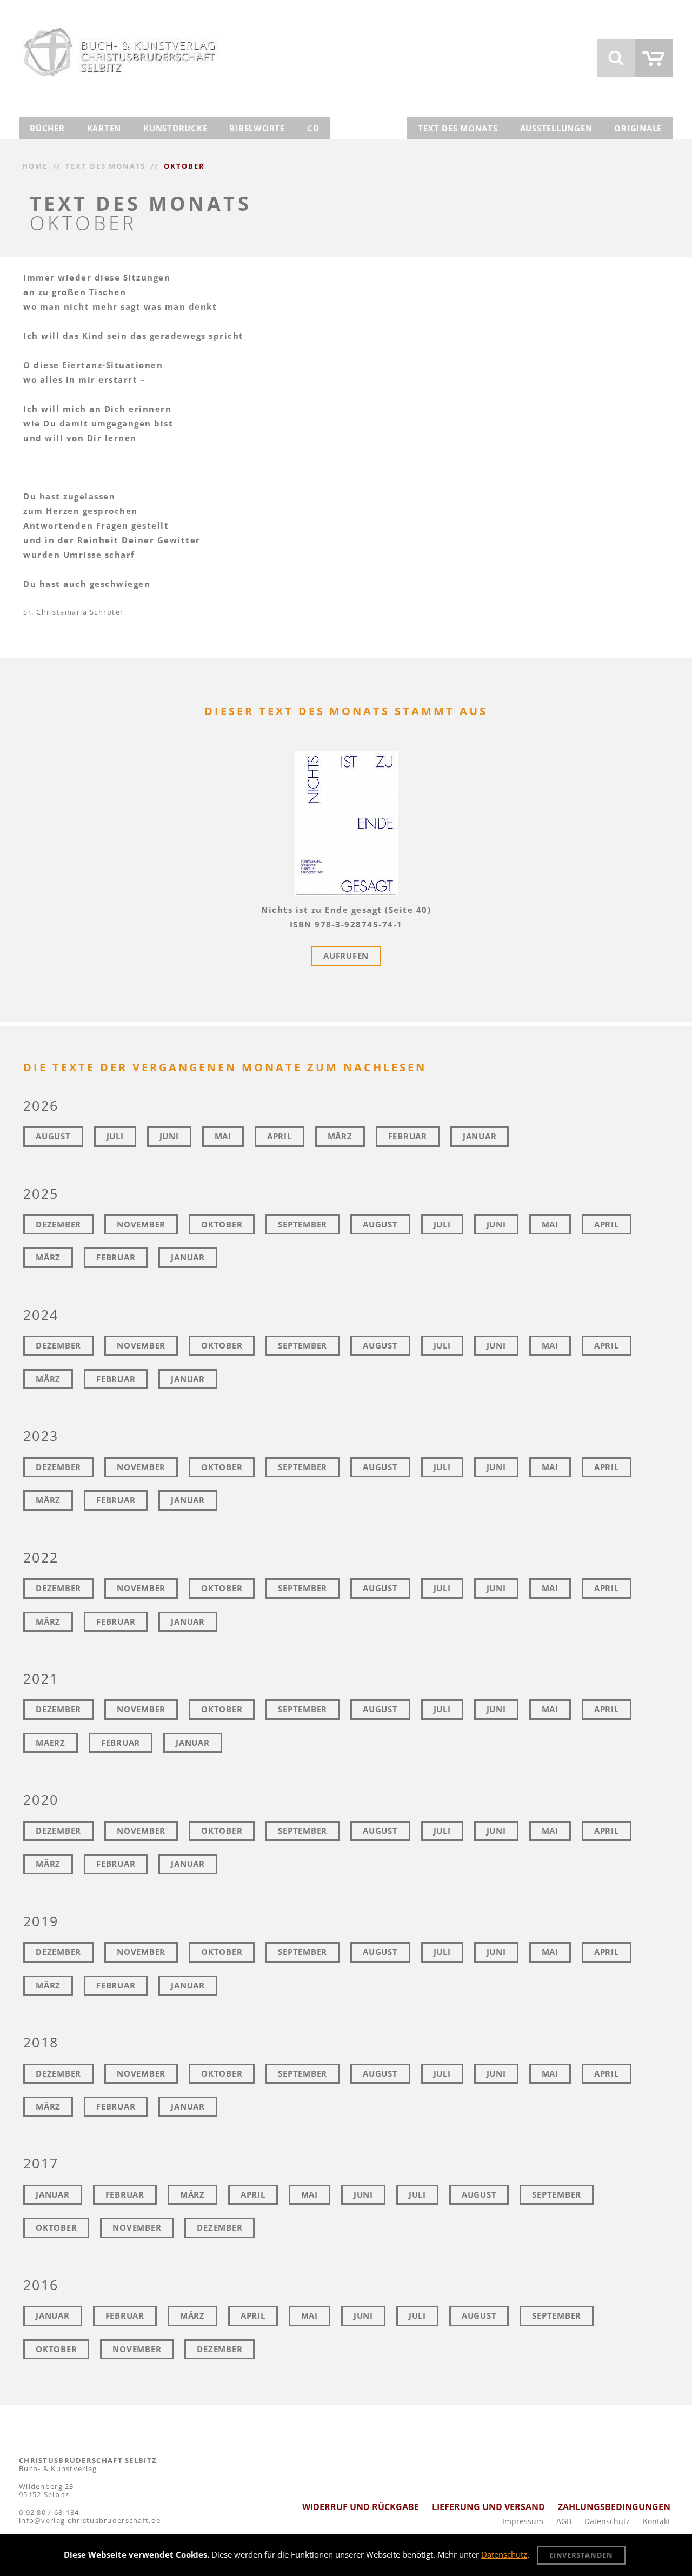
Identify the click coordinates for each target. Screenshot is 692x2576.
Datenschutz (607, 2521)
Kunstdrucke (175, 128)
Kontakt (657, 2521)
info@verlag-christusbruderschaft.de (90, 2520)
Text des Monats (458, 128)
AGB (564, 2521)
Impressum (523, 2521)
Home (35, 166)
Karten (104, 128)
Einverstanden (581, 2555)
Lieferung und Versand (488, 2507)
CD (313, 128)
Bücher (47, 128)
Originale (638, 128)
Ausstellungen (556, 128)
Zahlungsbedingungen (614, 2507)
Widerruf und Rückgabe (361, 2507)
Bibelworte (257, 128)
